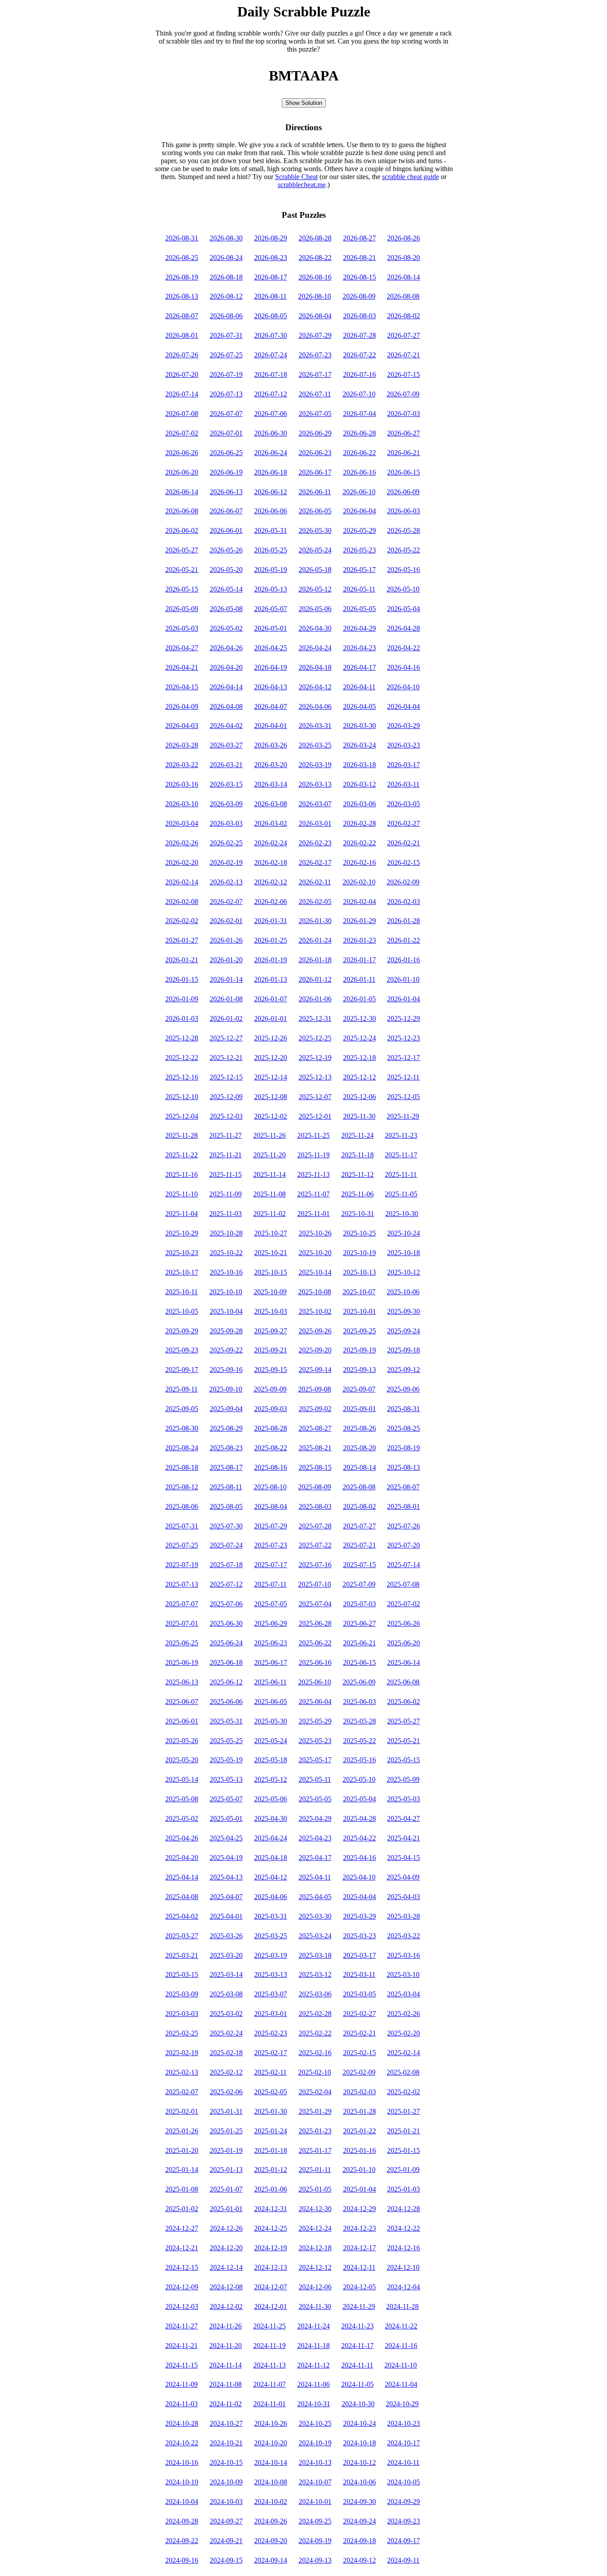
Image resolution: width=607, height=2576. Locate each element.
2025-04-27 (403, 1818)
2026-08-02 (403, 316)
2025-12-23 (403, 1038)
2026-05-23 (359, 550)
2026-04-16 (403, 667)
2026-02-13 (226, 882)
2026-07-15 (403, 374)
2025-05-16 (359, 1760)
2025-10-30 (402, 1214)
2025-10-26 (315, 1233)
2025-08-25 (403, 1428)
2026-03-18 (359, 765)
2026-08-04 (315, 316)
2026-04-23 (359, 648)
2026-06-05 (315, 511)
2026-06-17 (315, 472)
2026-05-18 (315, 570)
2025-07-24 (226, 1545)
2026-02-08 (182, 902)
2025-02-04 (315, 2092)
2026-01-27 (182, 940)
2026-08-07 (182, 316)
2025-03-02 (226, 2014)
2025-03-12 (315, 1974)
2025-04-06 (271, 1897)
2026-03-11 (403, 784)
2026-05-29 (359, 530)
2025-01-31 (226, 2111)
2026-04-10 (403, 687)
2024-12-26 (226, 2228)
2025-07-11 (270, 1584)
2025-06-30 (226, 1623)
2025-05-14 (182, 1779)
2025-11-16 (182, 1174)
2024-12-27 (182, 2228)
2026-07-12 (271, 394)
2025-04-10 (359, 1877)
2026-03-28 (182, 745)
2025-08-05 (226, 1506)
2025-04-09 (403, 1877)
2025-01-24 (271, 2131)
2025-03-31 (271, 1916)
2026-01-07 (271, 999)
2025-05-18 (271, 1760)
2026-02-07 (226, 902)
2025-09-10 (226, 1389)
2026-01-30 (315, 921)
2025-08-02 (359, 1506)
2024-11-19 (270, 2346)
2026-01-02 (226, 1018)
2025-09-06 (403, 1389)
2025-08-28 (271, 1428)
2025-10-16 (226, 1272)
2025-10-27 (271, 1233)
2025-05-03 (403, 1799)
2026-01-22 (403, 940)
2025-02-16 (315, 2053)
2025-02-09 (359, 2072)
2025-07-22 (315, 1545)
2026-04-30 (315, 628)
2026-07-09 (403, 394)
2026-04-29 (359, 628)
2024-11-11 (357, 2365)
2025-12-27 (226, 1038)
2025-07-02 (403, 1604)
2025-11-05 (401, 1194)
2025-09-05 (182, 1409)
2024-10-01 (315, 2502)
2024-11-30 (315, 2306)
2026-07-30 (271, 335)
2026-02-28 (359, 823)
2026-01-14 (226, 979)
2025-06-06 (226, 1702)
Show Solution (304, 103)
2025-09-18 (403, 1350)
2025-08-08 (359, 1487)
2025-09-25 (359, 1331)
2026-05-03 (182, 628)
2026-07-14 (182, 394)
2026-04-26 (226, 648)
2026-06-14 (182, 492)
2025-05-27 (403, 1721)
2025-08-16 (271, 1467)
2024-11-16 (401, 2346)
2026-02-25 (226, 843)
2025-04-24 (271, 1838)
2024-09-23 (403, 2521)
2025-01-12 (271, 2170)
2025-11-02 (270, 1214)
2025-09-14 (315, 1370)
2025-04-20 (182, 1858)
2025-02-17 (271, 2053)
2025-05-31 (226, 1721)
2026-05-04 (403, 609)
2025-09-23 (182, 1350)
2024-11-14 (226, 2365)
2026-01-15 (182, 979)
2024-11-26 (226, 2326)
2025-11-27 (226, 1135)
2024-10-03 (226, 2502)
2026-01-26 (226, 940)
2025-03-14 (226, 1974)
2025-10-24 (403, 1233)
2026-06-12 (271, 492)
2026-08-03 (359, 316)
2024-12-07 (271, 2287)
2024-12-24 (315, 2228)
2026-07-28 (359, 335)
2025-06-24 (226, 1643)
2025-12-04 (182, 1116)
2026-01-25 (271, 940)
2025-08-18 (182, 1467)
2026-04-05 (359, 706)
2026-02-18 (271, 862)
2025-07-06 (226, 1604)
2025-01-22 (359, 2131)
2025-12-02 (271, 1116)
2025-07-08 (403, 1584)
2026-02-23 (315, 843)
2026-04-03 (182, 726)
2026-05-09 (182, 609)
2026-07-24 (271, 355)
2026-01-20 (226, 960)
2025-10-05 (182, 1311)
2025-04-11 (315, 1877)
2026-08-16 (315, 277)
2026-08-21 (359, 258)
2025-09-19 (359, 1350)
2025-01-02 (182, 2209)
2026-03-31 (315, 726)
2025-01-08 (182, 2189)
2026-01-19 (271, 960)
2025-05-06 (271, 1799)
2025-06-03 (359, 1702)
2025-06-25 (182, 1643)
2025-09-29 (182, 1331)
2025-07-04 (315, 1604)
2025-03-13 (271, 1974)
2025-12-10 (182, 1097)
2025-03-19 (271, 1955)
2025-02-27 (359, 2014)
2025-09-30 (403, 1311)
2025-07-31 (182, 1526)
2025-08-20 (359, 1448)
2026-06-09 (403, 492)
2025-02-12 (226, 2072)
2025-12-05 (403, 1097)
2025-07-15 (359, 1565)
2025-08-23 (226, 1448)
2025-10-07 (359, 1292)
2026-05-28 (403, 530)
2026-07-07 (226, 414)
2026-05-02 (226, 628)
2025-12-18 (359, 1058)
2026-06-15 (403, 472)
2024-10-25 (315, 2423)
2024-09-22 (182, 2541)
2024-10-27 (226, 2423)
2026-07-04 (359, 414)
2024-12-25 (271, 2228)
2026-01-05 (359, 999)
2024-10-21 (226, 2443)
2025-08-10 (270, 1487)
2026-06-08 (182, 511)
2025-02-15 (359, 2053)
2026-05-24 (315, 550)
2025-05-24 (271, 1741)
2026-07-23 (315, 355)
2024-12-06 (315, 2287)
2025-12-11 (403, 1077)
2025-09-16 (226, 1370)
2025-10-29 (182, 1233)
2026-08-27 (359, 238)
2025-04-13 (226, 1877)
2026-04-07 (271, 706)
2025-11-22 (182, 1155)
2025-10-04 (226, 1311)
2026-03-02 (271, 823)
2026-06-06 (271, 511)
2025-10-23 (182, 1253)
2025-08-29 (226, 1428)
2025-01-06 (271, 2189)
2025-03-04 (403, 1994)
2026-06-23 (315, 453)
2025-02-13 (182, 2072)
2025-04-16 (359, 1858)
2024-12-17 (359, 2248)
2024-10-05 (403, 2482)
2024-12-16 (403, 2248)
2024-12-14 (226, 2267)
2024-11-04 (401, 2384)
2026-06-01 (226, 530)
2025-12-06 (359, 1097)
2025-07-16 (315, 1565)
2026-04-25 (271, 648)
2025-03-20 (226, 1955)
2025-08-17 (226, 1467)
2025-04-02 (182, 1916)
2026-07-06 (271, 414)
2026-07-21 (403, 355)
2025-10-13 (359, 1272)
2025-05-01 (226, 1818)
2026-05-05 (359, 609)
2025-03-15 (182, 1974)
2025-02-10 (315, 2072)
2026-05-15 (182, 589)
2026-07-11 (315, 394)
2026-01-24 (315, 940)
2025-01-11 (315, 2170)
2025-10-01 (359, 1311)
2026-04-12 (315, 687)
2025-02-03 (359, 2092)
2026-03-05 (403, 804)
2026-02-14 (182, 882)
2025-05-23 (315, 1741)
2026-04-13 (271, 687)
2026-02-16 (359, 862)
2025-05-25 (226, 1741)
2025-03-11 (359, 1974)
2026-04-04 (403, 706)
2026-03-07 (315, 804)
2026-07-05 (315, 414)
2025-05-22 (359, 1741)
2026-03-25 (315, 745)
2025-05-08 (182, 1799)
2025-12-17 (403, 1058)
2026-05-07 (271, 609)
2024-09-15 (226, 2560)
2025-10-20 (315, 1253)
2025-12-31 (315, 1018)
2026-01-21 (182, 960)
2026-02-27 (403, 823)
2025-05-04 (359, 1799)
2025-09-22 (226, 1350)
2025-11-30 (359, 1116)
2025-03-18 (315, 1955)
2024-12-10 (403, 2267)
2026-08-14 (403, 277)
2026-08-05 (271, 316)
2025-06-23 (271, 1643)
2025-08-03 (315, 1506)
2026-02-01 (226, 921)
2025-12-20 (271, 1058)
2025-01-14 (182, 2170)
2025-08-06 (182, 1506)
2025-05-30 (271, 1721)
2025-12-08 (271, 1097)
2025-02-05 (271, 2092)
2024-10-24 (359, 2423)
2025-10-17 (182, 1272)
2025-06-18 (226, 1662)
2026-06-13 (226, 492)
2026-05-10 (403, 589)
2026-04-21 (182, 667)
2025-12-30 (359, 1018)
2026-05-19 (271, 570)
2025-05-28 (359, 1721)
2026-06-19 (226, 472)
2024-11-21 (182, 2346)
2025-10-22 (226, 1253)
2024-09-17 (403, 2541)
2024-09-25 (315, 2521)
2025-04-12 (271, 1877)
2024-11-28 (402, 2306)
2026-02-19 (226, 862)
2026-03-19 (315, 765)
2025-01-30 (271, 2111)
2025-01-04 (359, 2189)
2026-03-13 (315, 784)
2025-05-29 (315, 1721)
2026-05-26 (226, 550)
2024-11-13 (270, 2365)
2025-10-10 (226, 1292)
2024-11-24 (313, 2326)
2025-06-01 (182, 1721)
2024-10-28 (182, 2423)
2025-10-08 (315, 1292)
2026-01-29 (359, 921)
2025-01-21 (403, 2131)
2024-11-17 (357, 2346)
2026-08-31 (182, 238)
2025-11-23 (401, 1135)
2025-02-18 (226, 2053)
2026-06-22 (359, 453)
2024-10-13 (315, 2462)
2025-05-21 (403, 1741)
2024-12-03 (182, 2306)
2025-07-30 (226, 1526)
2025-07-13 (182, 1584)
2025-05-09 (403, 1779)
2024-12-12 (315, 2267)
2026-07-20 (182, 374)
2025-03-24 (315, 1936)
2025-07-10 (315, 1584)
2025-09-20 (315, 1350)
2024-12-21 (182, 2248)
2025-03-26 (226, 1936)
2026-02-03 (403, 902)
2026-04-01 (271, 726)
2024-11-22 (401, 2326)
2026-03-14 (271, 784)
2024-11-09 (182, 2384)
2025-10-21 (271, 1253)
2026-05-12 (315, 589)
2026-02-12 (271, 882)
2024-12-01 (271, 2306)
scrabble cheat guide (411, 177)
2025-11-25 (313, 1135)
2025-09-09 (270, 1389)
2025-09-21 (271, 1350)
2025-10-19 (359, 1253)
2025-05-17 (315, 1760)
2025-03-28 (403, 1916)
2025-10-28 (226, 1233)
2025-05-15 (403, 1760)
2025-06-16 (315, 1662)
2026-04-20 (226, 667)
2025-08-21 (315, 1448)
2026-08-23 (271, 258)
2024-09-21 (226, 2541)
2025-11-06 (357, 1194)
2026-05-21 (182, 570)
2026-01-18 (315, 960)
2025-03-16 (403, 1955)
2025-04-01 (226, 1916)
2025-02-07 (182, 2092)
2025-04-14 (182, 1877)
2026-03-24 (359, 745)
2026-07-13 (226, 394)
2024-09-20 (271, 2541)
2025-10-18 (403, 1253)
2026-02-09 (403, 882)
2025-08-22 (271, 1448)
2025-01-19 (226, 2150)
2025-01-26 (182, 2131)
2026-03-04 (182, 823)
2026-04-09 (182, 706)
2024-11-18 (313, 2346)
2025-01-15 (403, 2150)
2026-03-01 (315, 823)
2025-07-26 (403, 1526)
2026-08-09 (359, 296)
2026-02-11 (315, 882)
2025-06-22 (315, 1643)
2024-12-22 (403, 2228)
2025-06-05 (271, 1702)
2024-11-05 (357, 2384)
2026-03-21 (226, 765)
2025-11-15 (226, 1174)
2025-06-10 (315, 1682)
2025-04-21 (403, 1838)
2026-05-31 (271, 530)
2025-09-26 (315, 1331)
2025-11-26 (270, 1135)
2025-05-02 (182, 1818)
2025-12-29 (403, 1018)
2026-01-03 (182, 1018)
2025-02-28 (315, 2014)
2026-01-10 (403, 979)
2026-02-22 (359, 843)
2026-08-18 (226, 277)
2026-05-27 (182, 550)
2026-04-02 (226, 726)
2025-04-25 (226, 1838)
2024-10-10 (182, 2482)
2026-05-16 (403, 570)
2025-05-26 (182, 1741)
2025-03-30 (315, 1916)
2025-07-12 (226, 1584)
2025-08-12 (182, 1487)
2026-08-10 (315, 296)
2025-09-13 (359, 1370)
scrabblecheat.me (302, 185)
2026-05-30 (315, 530)
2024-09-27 (226, 2521)
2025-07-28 (315, 1526)
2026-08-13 (182, 296)
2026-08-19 (182, 277)
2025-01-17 (315, 2150)
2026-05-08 (226, 609)
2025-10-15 (271, 1272)
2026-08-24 (226, 258)
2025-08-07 (403, 1487)
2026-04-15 (182, 687)
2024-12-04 (403, 2287)
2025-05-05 (315, 1799)
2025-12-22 (182, 1058)
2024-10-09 (226, 2482)
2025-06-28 (315, 1623)
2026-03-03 (226, 823)
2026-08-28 (315, 238)
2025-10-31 (358, 1214)
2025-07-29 (271, 1526)
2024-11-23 (357, 2326)
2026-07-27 (403, 335)
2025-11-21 (226, 1155)
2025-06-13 (182, 1682)
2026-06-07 (226, 511)
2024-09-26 (271, 2521)
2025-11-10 (182, 1194)
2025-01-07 (226, 2189)
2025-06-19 (182, 1662)
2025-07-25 (182, 1545)
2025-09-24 (403, 1331)
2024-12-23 (359, 2228)
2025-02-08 (403, 2072)
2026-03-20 (271, 765)
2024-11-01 (270, 2404)
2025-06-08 (403, 1682)
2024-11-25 (270, 2326)
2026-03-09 (226, 804)
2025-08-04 (271, 1506)
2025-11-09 (226, 1194)
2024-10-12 (359, 2462)
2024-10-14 (271, 2462)
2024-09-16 (182, 2560)
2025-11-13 (313, 1174)
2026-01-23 (359, 940)
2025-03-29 (359, 1916)
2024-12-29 (359, 2209)
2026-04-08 (226, 706)
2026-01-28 (403, 921)
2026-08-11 (270, 296)
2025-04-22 (359, 1838)
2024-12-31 (271, 2209)
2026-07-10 (359, 394)
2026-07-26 (182, 355)
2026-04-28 (403, 628)
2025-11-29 (403, 1116)
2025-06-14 (403, 1662)
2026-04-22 (403, 648)
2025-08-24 (182, 1448)
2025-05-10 (359, 1779)
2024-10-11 (403, 2462)
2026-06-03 (403, 511)
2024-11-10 (401, 2365)
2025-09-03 (271, 1409)
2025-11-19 (313, 1155)
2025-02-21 (359, 2033)
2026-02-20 (182, 862)
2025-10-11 (182, 1292)
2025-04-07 (226, 1897)
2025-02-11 (270, 2072)
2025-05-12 (271, 1779)
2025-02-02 (403, 2092)
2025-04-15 (403, 1858)
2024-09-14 (271, 2560)
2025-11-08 (270, 1194)
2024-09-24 (359, 2521)
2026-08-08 (403, 296)
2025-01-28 (359, 2111)
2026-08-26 (403, 238)
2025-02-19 (182, 2053)
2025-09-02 (315, 1409)
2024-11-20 (226, 2346)
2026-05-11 (359, 589)
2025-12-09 (226, 1097)
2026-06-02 (182, 530)
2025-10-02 (315, 1311)
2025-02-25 (182, 2033)
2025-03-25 (271, 1936)
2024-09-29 (403, 2502)
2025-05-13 (226, 1779)
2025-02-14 (403, 2053)
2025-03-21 (182, 1955)
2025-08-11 (226, 1487)
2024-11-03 (182, 2404)
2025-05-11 (315, 1779)
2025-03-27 (182, 1936)
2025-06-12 (226, 1682)
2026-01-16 (403, 960)
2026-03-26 (271, 745)
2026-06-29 (315, 433)
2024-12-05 (359, 2287)
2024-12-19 (271, 2248)
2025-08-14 (359, 1467)
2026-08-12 (226, 296)
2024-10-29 (402, 2404)
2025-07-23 (271, 1545)
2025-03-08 (226, 1994)
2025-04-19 (226, 1858)
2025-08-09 (315, 1487)
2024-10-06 (359, 2482)
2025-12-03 (226, 1116)
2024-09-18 (359, 2541)
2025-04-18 (271, 1858)
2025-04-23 (315, 1838)
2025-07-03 (359, 1604)
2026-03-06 (359, 804)
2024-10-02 (271, 2502)
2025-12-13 (315, 1077)
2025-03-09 (182, 1994)
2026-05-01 (271, 628)
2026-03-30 (359, 726)
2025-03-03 (182, 2014)
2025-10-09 (270, 1292)
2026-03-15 (226, 784)
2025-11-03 (226, 1214)
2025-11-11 (401, 1174)
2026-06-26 (182, 453)
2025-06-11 (270, 1682)
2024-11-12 (313, 2365)
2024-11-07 (270, 2384)
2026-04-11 (359, 687)
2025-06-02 (403, 1702)
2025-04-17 (315, 1858)
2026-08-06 (226, 316)
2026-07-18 (271, 374)
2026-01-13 (271, 979)
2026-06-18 (271, 472)
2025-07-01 (182, 1623)
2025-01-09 (403, 2170)
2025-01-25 (226, 2131)
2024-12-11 (359, 2267)
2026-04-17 (359, 667)
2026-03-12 (359, 784)
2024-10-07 (315, 2482)
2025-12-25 (315, 1038)
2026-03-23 (403, 745)
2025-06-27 (359, 1623)
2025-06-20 (403, 1643)
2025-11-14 (270, 1174)
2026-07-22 (359, 355)
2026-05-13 (271, 589)
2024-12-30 (315, 2209)
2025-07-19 (182, 1565)
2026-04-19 (271, 667)
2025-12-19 (315, 1058)
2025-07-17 (271, 1565)
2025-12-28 (182, 1038)
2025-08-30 (182, 1428)
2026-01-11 (359, 979)
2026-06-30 (271, 433)
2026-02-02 (182, 921)
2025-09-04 (226, 1409)
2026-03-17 (403, 765)
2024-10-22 (182, 2443)
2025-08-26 (359, 1428)
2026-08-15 (359, 277)
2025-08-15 (315, 1467)
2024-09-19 (315, 2541)
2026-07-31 (226, 335)
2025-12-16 (182, 1077)
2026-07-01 (226, 433)
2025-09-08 (315, 1389)
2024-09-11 (403, 2560)
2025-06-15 (359, 1662)
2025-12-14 (271, 1077)
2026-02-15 (403, 862)
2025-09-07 (359, 1389)
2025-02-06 (226, 2092)
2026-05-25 (271, 550)
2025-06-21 (359, 1643)
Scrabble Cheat (296, 177)
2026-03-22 (182, 765)
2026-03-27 (226, 745)
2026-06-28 (359, 433)
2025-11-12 (357, 1174)
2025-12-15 (226, 1077)
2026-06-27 (403, 433)
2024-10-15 (226, 2462)
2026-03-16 (182, 784)
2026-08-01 (182, 335)
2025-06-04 (315, 1702)
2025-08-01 (403, 1506)
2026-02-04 (359, 902)
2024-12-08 (226, 2287)
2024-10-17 (403, 2443)
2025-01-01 (226, 2209)
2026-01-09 (182, 999)
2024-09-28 (182, 2521)
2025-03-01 (271, 2014)
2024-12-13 (271, 2267)
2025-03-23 (359, 1936)
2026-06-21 (403, 453)
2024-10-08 (271, 2482)
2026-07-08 (182, 414)
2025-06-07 (182, 1702)
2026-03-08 (271, 804)
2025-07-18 (226, 1565)
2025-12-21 (226, 1058)
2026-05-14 (226, 589)
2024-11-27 (182, 2326)
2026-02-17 (315, 862)
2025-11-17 (401, 1155)
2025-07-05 (271, 1604)
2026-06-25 (226, 453)
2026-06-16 (359, 472)
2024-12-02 (226, 2306)
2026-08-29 (271, 238)
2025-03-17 (359, 1955)
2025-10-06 (403, 1292)
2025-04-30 (271, 1818)
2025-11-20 (270, 1155)
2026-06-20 (182, 472)
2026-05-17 (359, 570)
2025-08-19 (403, 1448)
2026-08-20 (403, 258)
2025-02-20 (403, 2033)
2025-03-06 (315, 1994)
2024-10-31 (314, 2404)
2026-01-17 (359, 960)
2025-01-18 (271, 2150)
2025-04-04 (359, 1897)
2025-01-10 (359, 2170)
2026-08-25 (182, 258)
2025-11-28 (182, 1135)
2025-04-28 (359, 1818)
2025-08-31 (403, 1409)
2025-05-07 (226, 1799)
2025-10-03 (271, 1311)
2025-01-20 (182, 2150)
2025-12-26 (271, 1038)
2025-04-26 (182, 1838)
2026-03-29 (403, 726)
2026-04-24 (315, 648)
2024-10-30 (358, 2404)
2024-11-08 (226, 2384)
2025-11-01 (313, 1214)
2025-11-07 (313, 1194)
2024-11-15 (182, 2365)
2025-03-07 (271, 1994)
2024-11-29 (359, 2306)
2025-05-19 (226, 1760)
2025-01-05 (315, 2189)
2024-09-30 (359, 2502)
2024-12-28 (403, 2209)
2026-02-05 (315, 902)
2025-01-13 (226, 2170)
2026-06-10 (359, 492)
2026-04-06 (315, 706)
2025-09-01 (359, 1409)
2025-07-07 (182, 1604)
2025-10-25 (359, 1233)
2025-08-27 (315, 1428)
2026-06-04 (359, 511)
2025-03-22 (403, 1936)
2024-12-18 (315, 2248)
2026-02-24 (271, 843)
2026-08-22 (315, 258)
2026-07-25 (226, 355)
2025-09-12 (403, 1370)
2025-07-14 (403, 1565)
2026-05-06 (315, 609)
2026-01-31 (271, 921)
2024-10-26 (271, 2423)
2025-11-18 (357, 1155)
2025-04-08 (182, 1897)
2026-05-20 (226, 570)
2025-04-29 (315, 1818)
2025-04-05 (315, 1897)
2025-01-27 (403, 2111)
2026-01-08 (226, 999)
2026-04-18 (315, 667)
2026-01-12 (315, 979)
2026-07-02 (182, 433)
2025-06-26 (403, 1623)
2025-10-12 (403, 1272)
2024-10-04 (182, 2502)
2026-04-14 (226, 687)
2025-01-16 (359, 2150)
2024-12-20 (226, 2248)
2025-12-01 (315, 1116)
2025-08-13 (403, 1467)
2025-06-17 (271, 1662)
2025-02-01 (182, 2111)
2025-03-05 (359, 1994)
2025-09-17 (182, 1370)
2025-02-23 (271, 2033)
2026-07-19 (226, 374)
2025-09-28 (226, 1331)
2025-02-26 (403, 2014)
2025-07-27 (359, 1526)
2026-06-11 (315, 492)
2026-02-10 (359, 882)
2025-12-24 (359, 1038)
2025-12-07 (315, 1097)
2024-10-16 (182, 2462)
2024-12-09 (182, 2287)
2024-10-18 (359, 2443)
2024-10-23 (403, 2423)
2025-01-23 (315, 2131)
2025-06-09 (359, 1682)
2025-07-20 (403, 1545)
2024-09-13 (315, 2560)
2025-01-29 (315, 2111)
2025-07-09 (359, 1584)
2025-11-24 (357, 1135)
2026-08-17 (271, 277)
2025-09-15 (271, 1370)
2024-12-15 (182, 2267)
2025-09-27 (271, 1331)
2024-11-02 (226, 2404)
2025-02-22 (315, 2033)
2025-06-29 (271, 1623)
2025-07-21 (359, 1545)
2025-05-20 (182, 1760)
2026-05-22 (403, 550)
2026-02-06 (271, 902)
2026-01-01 (271, 1018)
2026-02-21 (403, 843)
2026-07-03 (403, 414)
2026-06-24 (271, 453)
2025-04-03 (403, 1897)
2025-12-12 (359, 1077)
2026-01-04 (403, 999)
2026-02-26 (182, 843)
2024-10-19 (315, 2443)
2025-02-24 (226, 2033)
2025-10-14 (315, 1272)
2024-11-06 (313, 2384)
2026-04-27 (182, 648)
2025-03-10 (403, 1974)
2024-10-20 (271, 2443)
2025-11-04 (182, 1214)
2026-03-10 (182, 804)
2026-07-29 (315, 335)
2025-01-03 (403, 2189)
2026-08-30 (226, 238)
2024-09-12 (359, 2560)
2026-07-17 (315, 374)
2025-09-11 (182, 1389)
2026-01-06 (315, 999)
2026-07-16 (359, 374)
